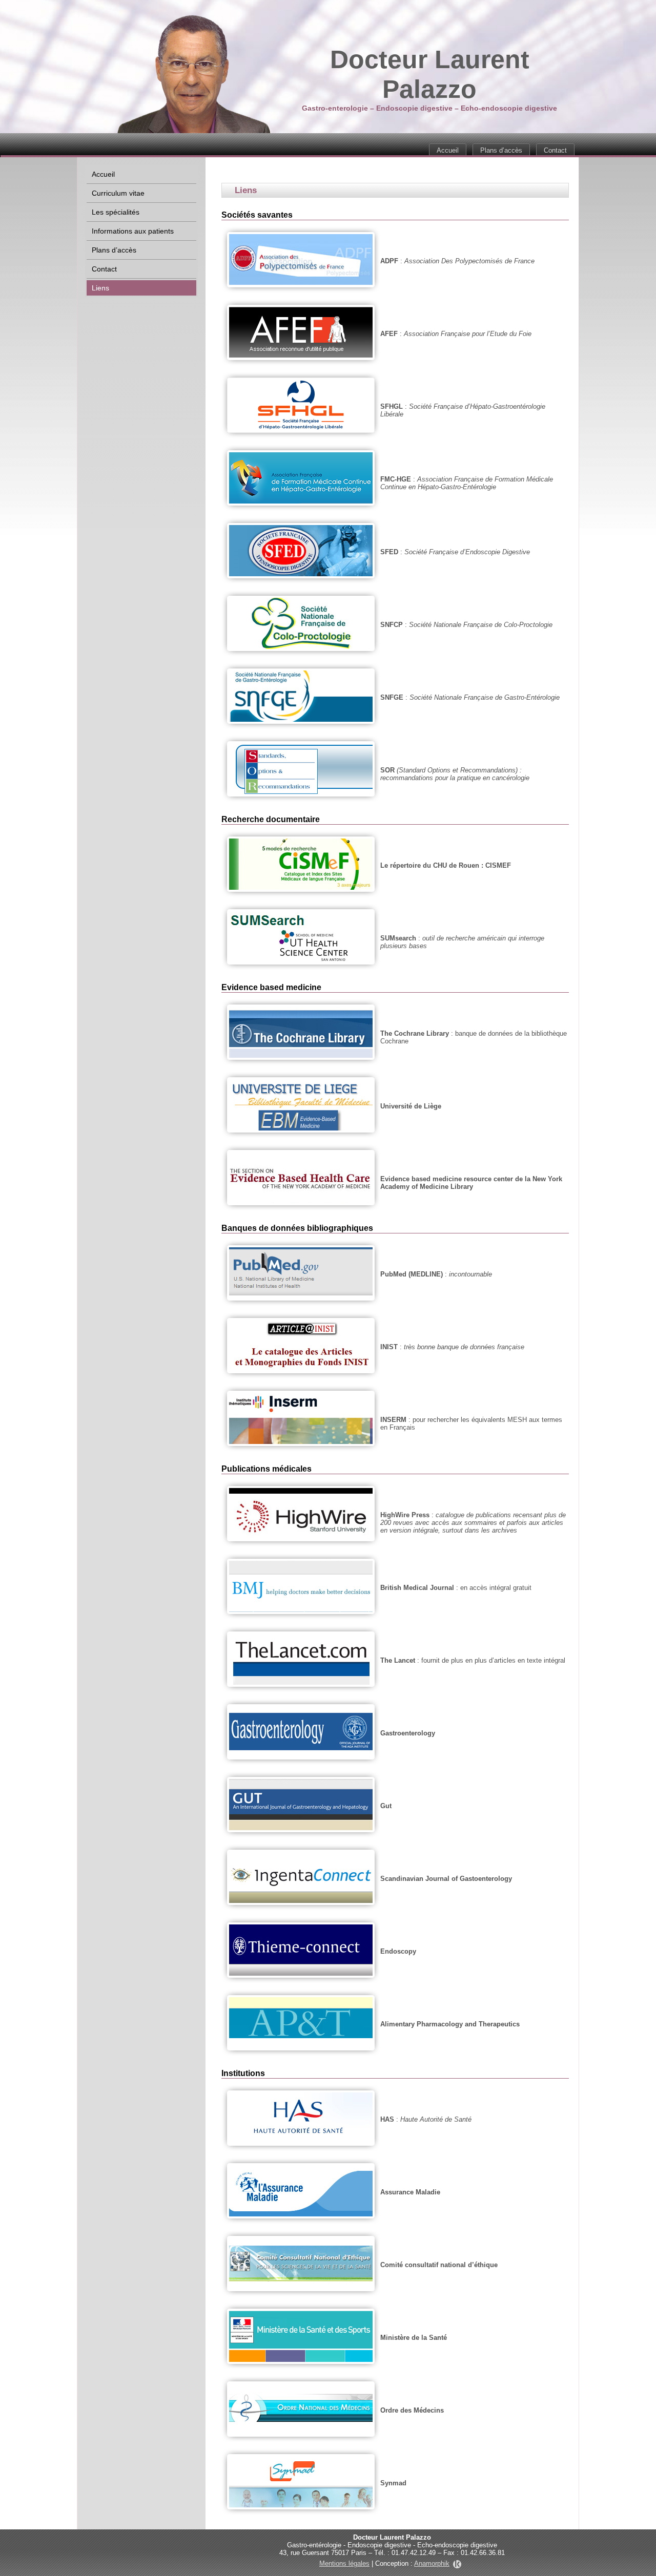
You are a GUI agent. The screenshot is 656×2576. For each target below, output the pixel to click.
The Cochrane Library (415, 1033)
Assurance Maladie (410, 2192)
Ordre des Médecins (412, 2410)
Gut (386, 1806)
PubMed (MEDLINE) (412, 1274)
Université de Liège (411, 1106)
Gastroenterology (408, 1733)
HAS (387, 2119)
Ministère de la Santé (414, 2338)
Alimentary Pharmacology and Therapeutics (450, 2024)
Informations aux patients (133, 231)
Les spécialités (116, 212)
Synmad (393, 2483)
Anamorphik (432, 2563)
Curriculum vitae (118, 193)
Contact (555, 150)
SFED (389, 552)
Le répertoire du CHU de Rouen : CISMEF (446, 865)
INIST (389, 1347)
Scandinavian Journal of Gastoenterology (446, 1879)
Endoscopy (398, 1951)
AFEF (389, 334)
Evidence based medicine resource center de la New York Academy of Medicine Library (471, 1183)
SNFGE (392, 697)
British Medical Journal (417, 1588)
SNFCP (392, 625)
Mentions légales (344, 2563)
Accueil (448, 150)
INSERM (393, 1420)
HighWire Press (405, 1515)
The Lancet (398, 1660)
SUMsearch (398, 938)
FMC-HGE (396, 479)
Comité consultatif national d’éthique (439, 2265)
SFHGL (392, 406)
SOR (387, 770)
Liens (100, 288)
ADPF (389, 261)
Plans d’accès (501, 150)
